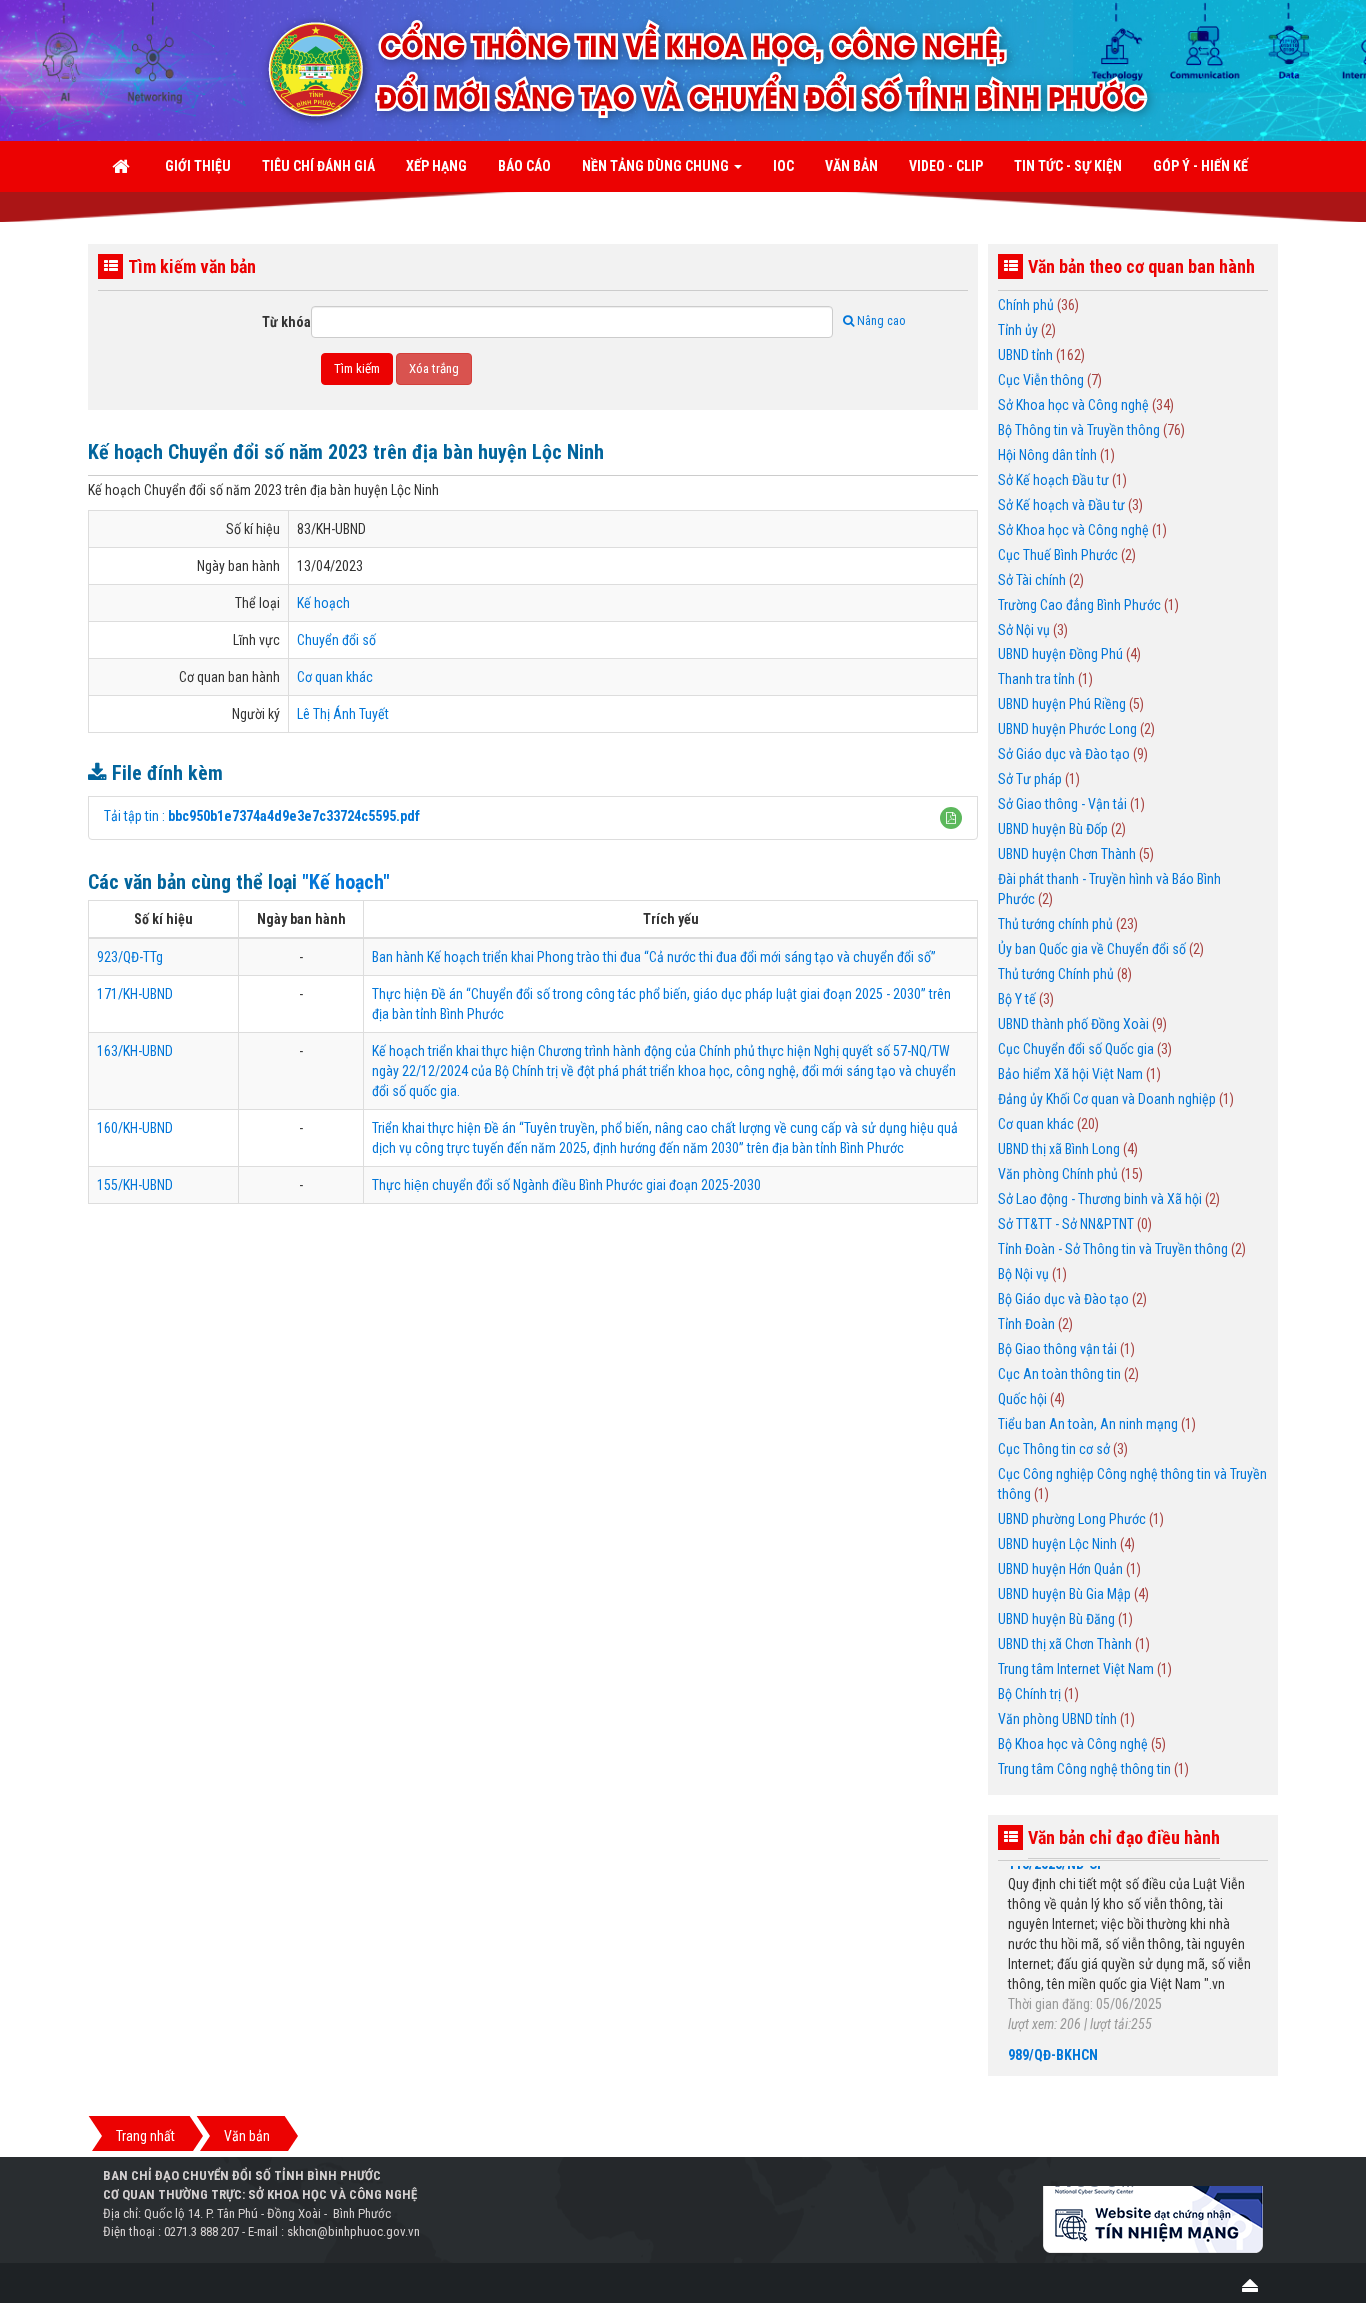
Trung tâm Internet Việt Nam (1076, 1669)
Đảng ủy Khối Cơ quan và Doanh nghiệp (1107, 1099)
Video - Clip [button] (946, 166)
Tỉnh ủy (1018, 330)
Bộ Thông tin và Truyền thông (1079, 430)
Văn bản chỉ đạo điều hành (1124, 1837)
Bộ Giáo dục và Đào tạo (1063, 1299)
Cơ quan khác (335, 677)
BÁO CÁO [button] (524, 166)
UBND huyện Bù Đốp (1053, 829)
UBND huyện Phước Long (1067, 729)
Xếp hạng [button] (436, 166)
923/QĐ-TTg (130, 957)
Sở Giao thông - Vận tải (1062, 804)
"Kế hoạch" (346, 882)
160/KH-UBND (135, 1128)
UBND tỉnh (1025, 355)
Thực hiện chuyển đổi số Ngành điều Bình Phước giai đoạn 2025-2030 (566, 1185)
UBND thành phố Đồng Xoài (1073, 1024)
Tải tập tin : (262, 816)
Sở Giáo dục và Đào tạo (1064, 754)
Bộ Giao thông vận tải (1057, 1349)
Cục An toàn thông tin (1059, 1374)
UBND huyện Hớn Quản (1060, 1569)
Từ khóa (286, 322)
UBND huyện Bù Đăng (1056, 1619)
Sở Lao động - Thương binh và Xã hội (1100, 1199)
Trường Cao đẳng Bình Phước (1079, 605)
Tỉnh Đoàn (1026, 1324)
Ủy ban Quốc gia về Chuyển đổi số (1092, 949)
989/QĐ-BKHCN (1053, 2032)
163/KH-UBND (135, 1051)
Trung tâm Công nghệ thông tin (1084, 1769)
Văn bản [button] (851, 166)
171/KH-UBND (135, 994)
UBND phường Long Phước (1072, 1519)
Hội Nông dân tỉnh (1047, 455)
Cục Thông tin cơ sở (1054, 1449)
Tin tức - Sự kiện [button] (1068, 166)
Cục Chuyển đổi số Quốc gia (1076, 1049)
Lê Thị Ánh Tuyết (343, 714)
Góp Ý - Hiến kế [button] (1200, 166)
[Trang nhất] (123, 166)
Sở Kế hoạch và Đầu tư (1061, 505)
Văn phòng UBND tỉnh (1057, 1719)
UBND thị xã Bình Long (1059, 1149)
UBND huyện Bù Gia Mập (1064, 1594)
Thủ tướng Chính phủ (1056, 974)
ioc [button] (783, 166)
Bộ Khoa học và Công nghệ (1073, 1744)
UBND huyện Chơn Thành (1067, 854)
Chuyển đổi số (336, 640)
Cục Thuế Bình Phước (1058, 555)
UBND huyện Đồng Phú (1060, 654)
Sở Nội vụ (1024, 630)
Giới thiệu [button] (198, 166)
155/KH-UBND (135, 1185)
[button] (951, 818)
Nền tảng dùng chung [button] (657, 166)
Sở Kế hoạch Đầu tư (1053, 480)
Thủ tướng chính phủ (1055, 924)
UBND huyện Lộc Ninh (1057, 1544)
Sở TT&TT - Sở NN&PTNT (1066, 1224)
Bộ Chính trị (1029, 1694)
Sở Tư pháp (1030, 779)
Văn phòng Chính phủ (1058, 1174)
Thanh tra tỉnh (1036, 679)
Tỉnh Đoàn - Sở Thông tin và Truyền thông (1113, 1249)
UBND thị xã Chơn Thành (1065, 1644)
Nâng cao (881, 321)
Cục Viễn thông (1041, 380)
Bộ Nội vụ (1023, 1274)
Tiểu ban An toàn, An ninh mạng (1088, 1424)
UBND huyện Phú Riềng (1062, 704)
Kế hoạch (323, 603)
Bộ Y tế (1017, 999)
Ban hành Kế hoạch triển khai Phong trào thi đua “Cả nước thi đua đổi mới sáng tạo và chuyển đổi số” (654, 957)
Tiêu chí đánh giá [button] (318, 166)
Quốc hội (1022, 1399)
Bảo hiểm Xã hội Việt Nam (1070, 1074)
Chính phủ (1026, 305)
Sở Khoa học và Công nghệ (1073, 405)
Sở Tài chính (1032, 580)
